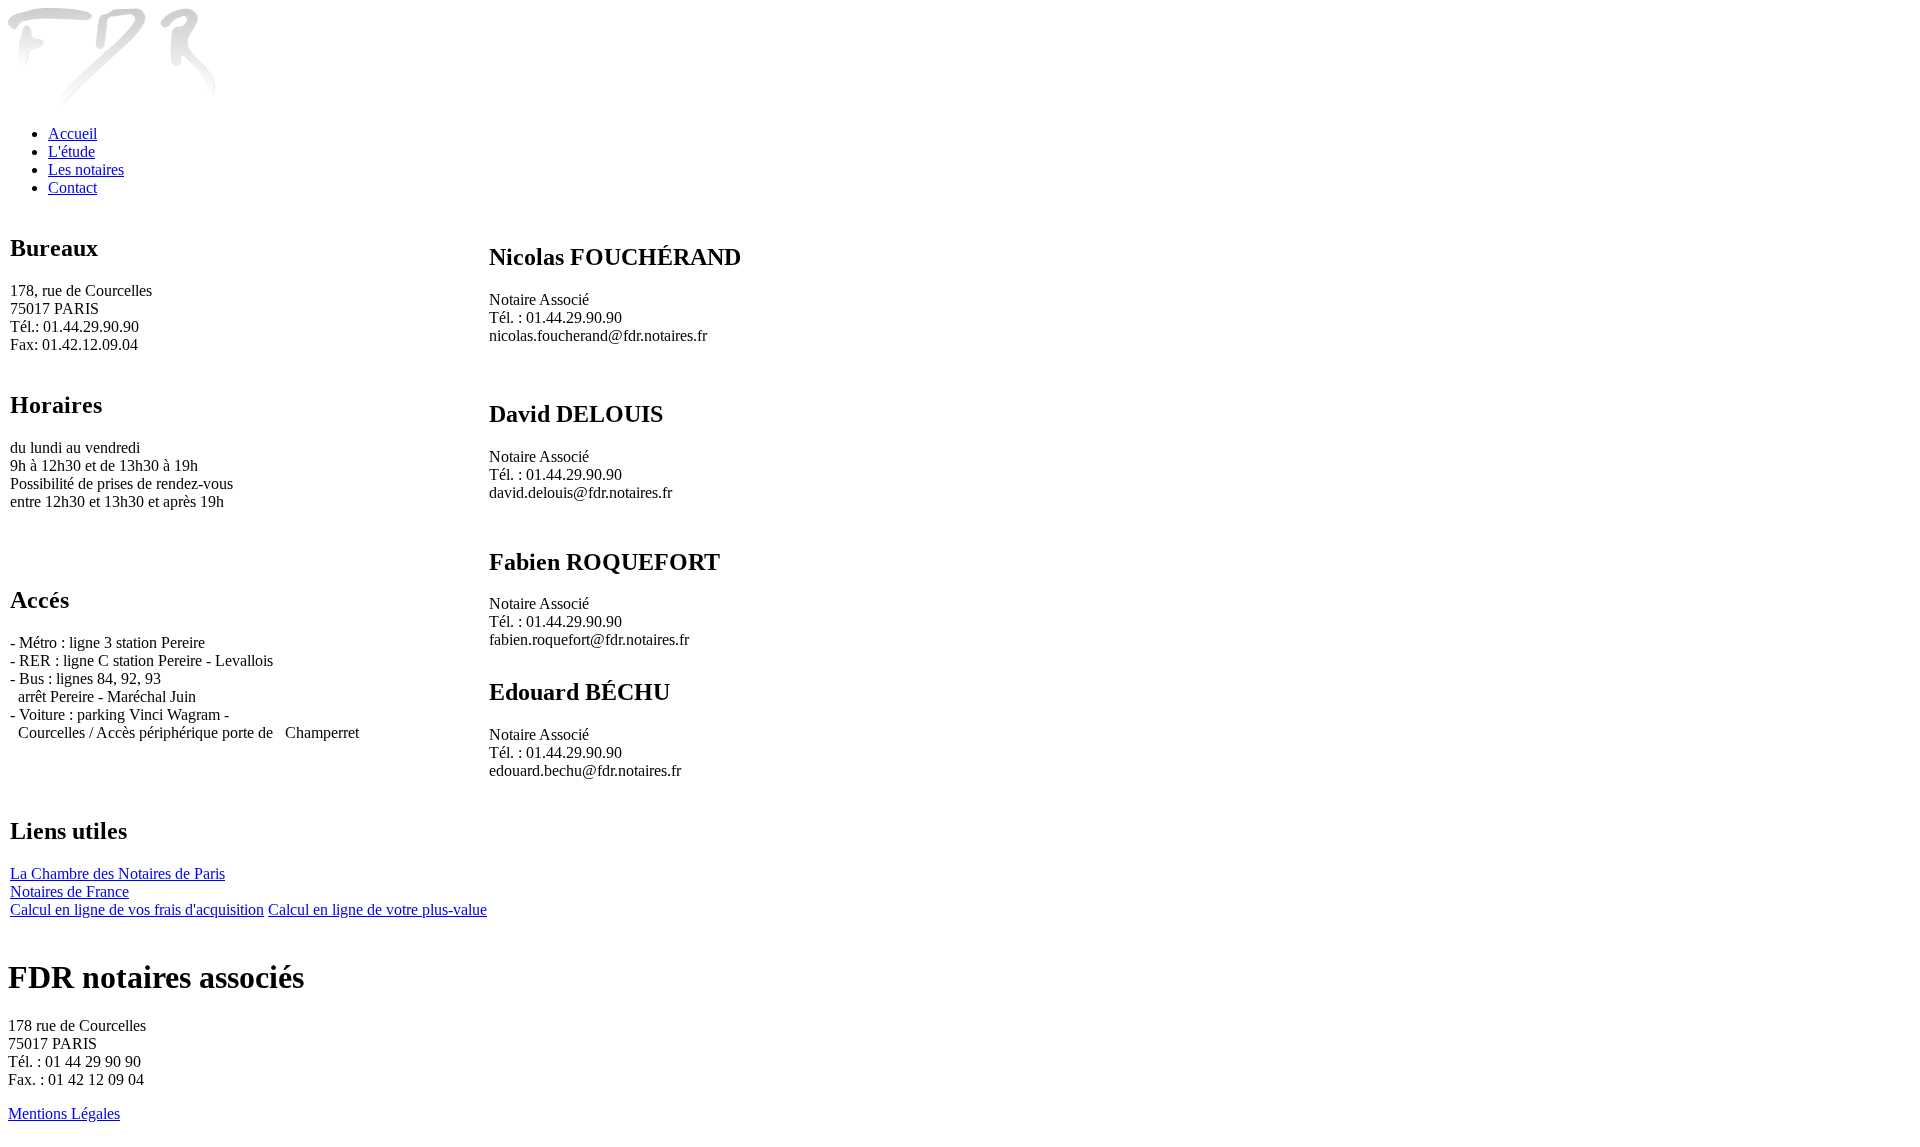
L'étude (71, 151)
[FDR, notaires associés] (111, 99)
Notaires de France (69, 891)
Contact (72, 187)
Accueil (72, 133)
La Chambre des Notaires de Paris (117, 873)
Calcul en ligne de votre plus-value (377, 909)
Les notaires (86, 169)
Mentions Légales (64, 1113)
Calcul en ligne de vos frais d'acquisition (137, 909)
